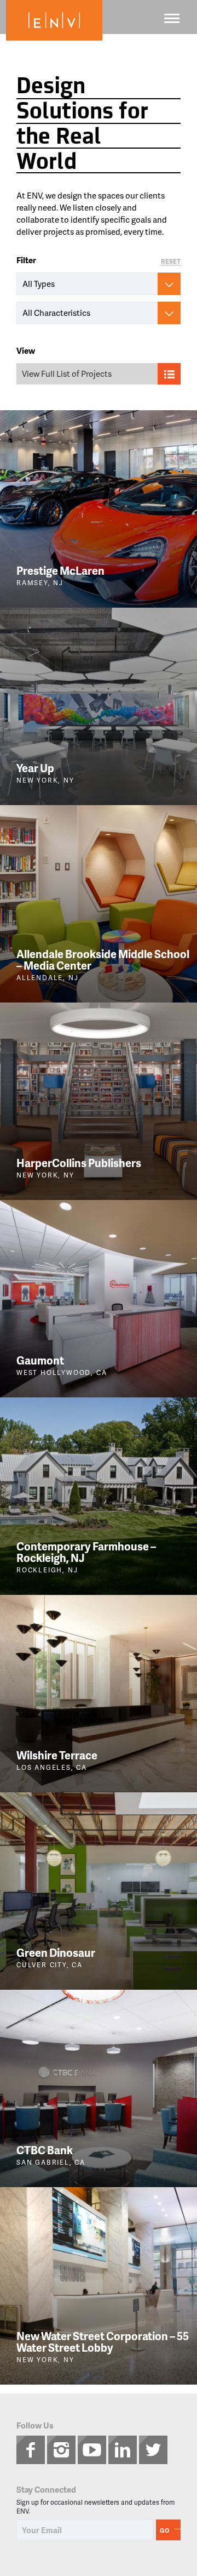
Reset (171, 262)
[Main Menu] (172, 18)
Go (165, 2530)
